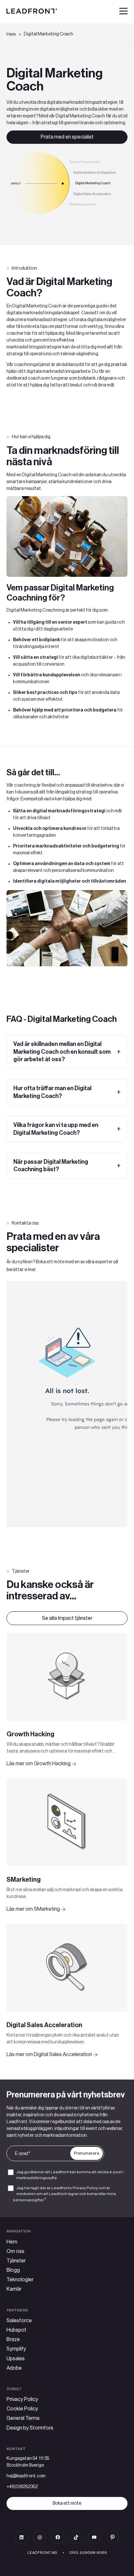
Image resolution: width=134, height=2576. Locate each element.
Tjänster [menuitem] (16, 2261)
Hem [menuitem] (12, 2242)
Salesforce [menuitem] (19, 2321)
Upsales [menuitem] (16, 2359)
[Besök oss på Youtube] (94, 2537)
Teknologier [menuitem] (20, 2280)
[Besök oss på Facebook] (58, 2537)
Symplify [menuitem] (16, 2349)
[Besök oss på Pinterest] (113, 2537)
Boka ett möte (67, 2503)
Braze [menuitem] (13, 2339)
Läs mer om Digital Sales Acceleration (49, 2054)
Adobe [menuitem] (14, 2368)
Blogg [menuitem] (13, 2270)
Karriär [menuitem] (14, 2289)
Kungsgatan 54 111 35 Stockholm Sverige (28, 2462)
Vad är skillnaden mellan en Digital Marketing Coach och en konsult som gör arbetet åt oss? (62, 1052)
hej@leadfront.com (26, 2476)
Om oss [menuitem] (15, 2251)
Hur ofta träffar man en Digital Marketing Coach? (52, 1092)
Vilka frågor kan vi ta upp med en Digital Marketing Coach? (56, 1129)
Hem (11, 34)
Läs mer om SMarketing (33, 1909)
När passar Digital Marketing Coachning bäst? (51, 1166)
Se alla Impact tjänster (67, 1618)
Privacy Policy (86, 2188)
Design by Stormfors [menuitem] (30, 2428)
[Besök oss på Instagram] (40, 2537)
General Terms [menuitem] (23, 2418)
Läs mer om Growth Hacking (39, 1764)
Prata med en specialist (67, 137)
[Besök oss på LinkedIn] (21, 2537)
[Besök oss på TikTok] (76, 2537)
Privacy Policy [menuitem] (22, 2399)
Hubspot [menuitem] (16, 2330)
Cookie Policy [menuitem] (22, 2409)
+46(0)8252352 (22, 2487)
